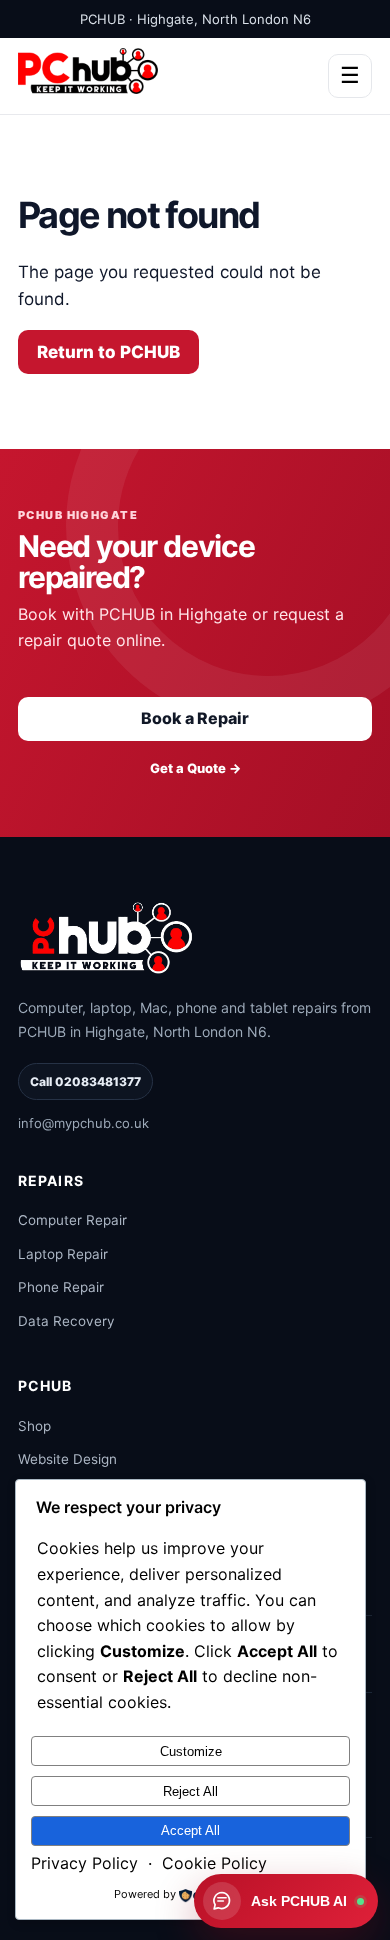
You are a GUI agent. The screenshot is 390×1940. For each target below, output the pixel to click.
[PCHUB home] (108, 937)
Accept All (190, 1830)
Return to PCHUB (108, 352)
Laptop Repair (63, 1254)
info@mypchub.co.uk (83, 1123)
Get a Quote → (195, 768)
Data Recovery (66, 1321)
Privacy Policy (84, 1863)
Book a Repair (195, 718)
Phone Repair (61, 1287)
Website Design (67, 1459)
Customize (191, 1751)
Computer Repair (72, 1220)
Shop (34, 1426)
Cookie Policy (214, 1863)
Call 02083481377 (85, 1081)
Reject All (190, 1791)
